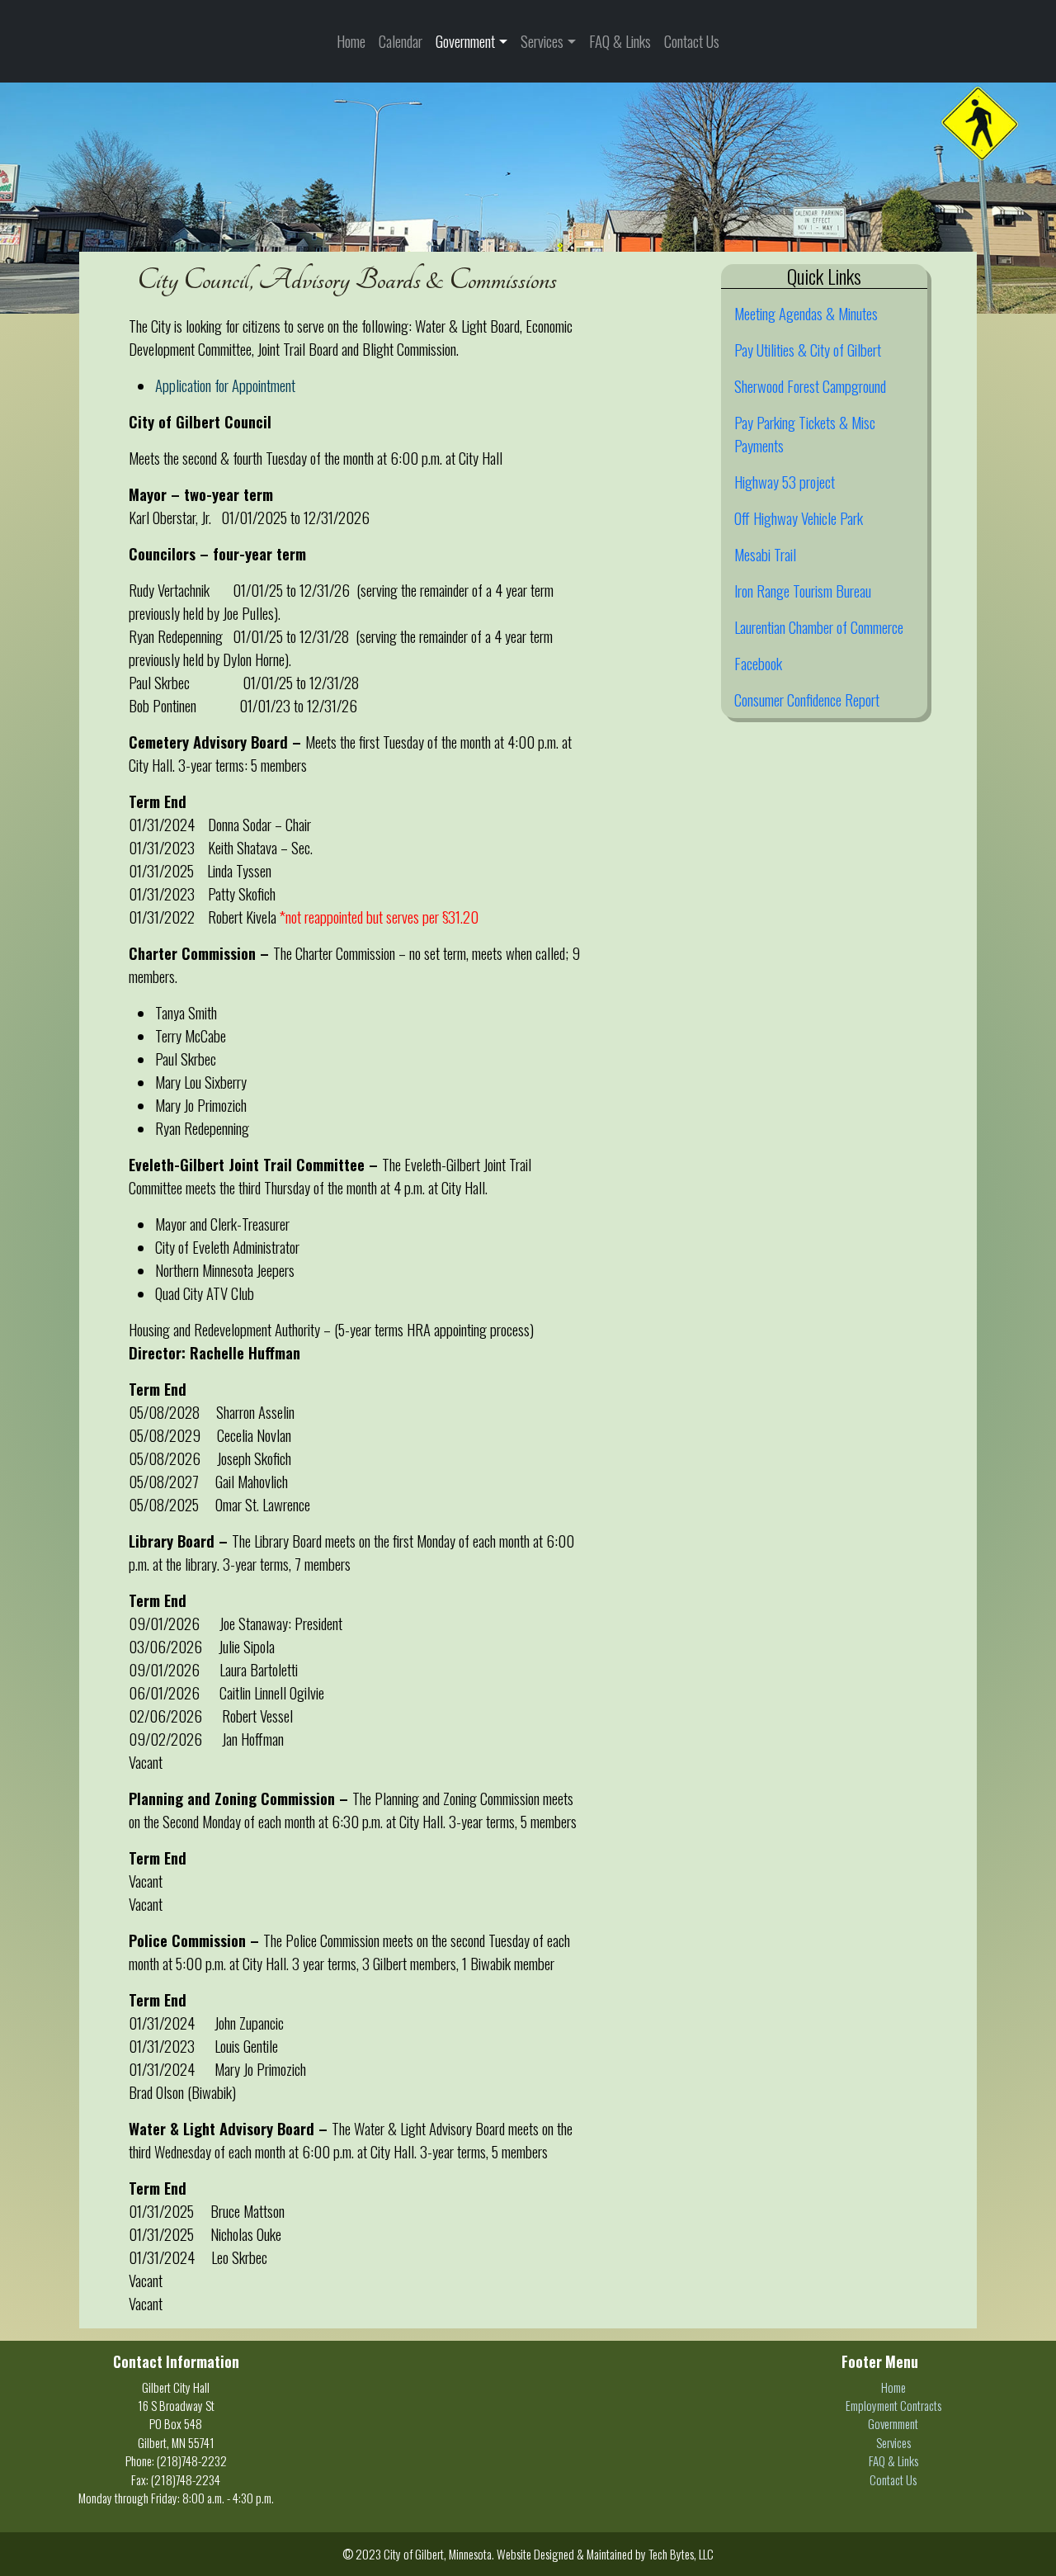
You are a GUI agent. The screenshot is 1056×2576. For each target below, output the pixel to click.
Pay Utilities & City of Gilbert (808, 350)
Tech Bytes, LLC (681, 2554)
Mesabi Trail (765, 554)
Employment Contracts (893, 2405)
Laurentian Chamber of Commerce (819, 627)
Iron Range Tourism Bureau (803, 591)
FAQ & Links (620, 41)
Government (465, 41)
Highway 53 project (785, 482)
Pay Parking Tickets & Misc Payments (805, 434)
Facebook (758, 663)
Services (542, 41)
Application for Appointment (225, 385)
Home (351, 41)
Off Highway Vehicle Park (799, 518)
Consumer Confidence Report (807, 700)
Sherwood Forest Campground (810, 386)
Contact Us (692, 41)
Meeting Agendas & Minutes (806, 313)
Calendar (401, 41)
